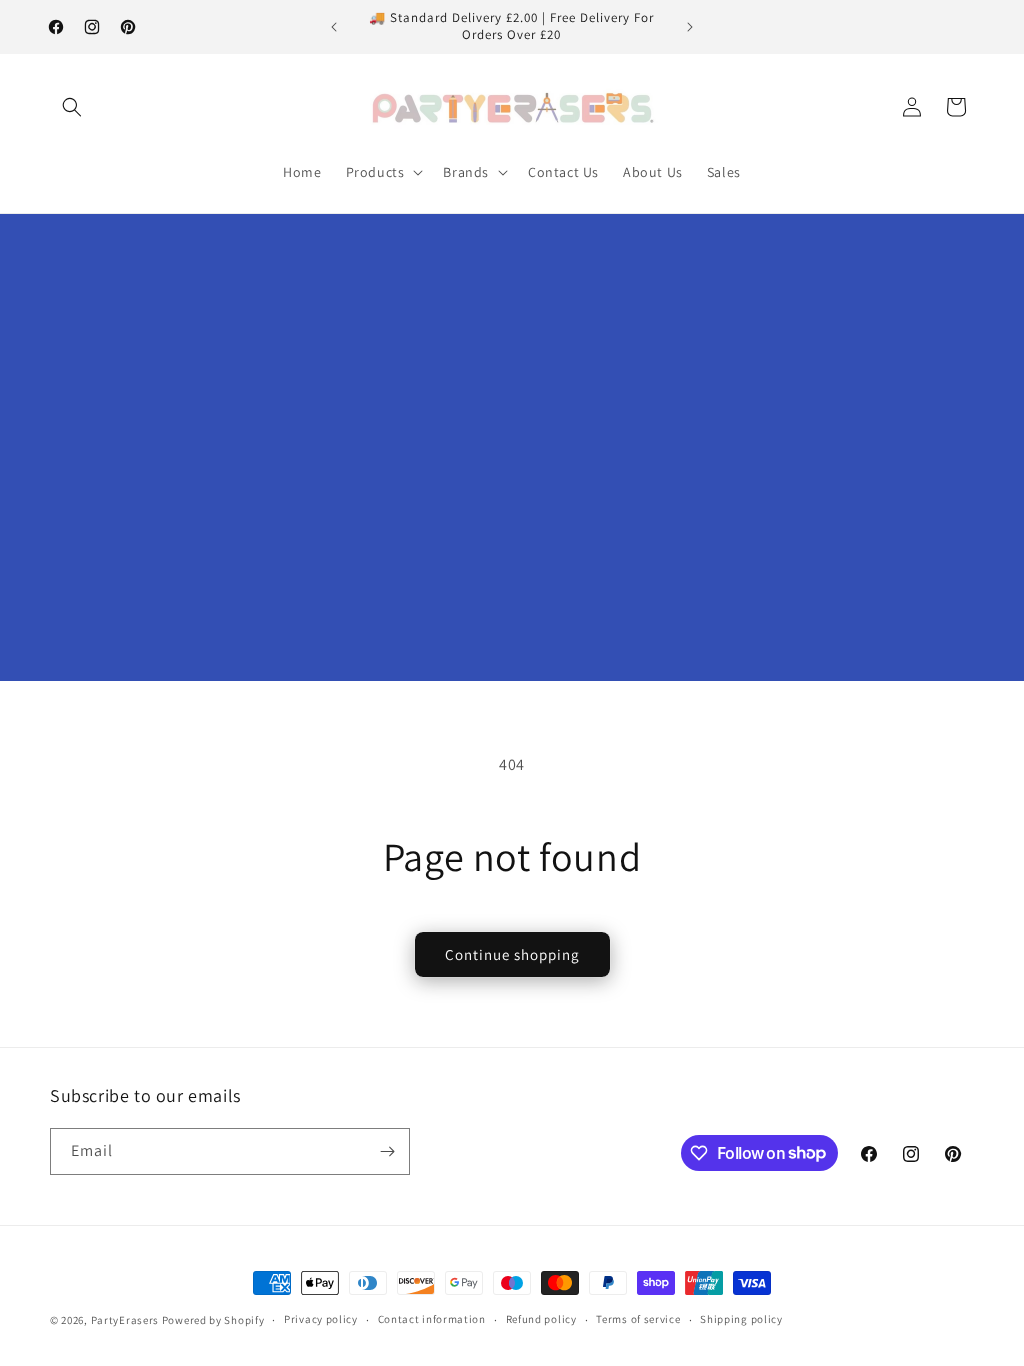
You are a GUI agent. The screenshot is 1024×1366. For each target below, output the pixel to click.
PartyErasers (125, 1320)
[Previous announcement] (334, 27)
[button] (72, 107)
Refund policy (541, 1319)
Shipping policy (741, 1319)
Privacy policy (321, 1319)
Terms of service (638, 1319)
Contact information (432, 1319)
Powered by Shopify (213, 1320)
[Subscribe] (387, 1151)
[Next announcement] (690, 27)
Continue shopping (512, 954)
